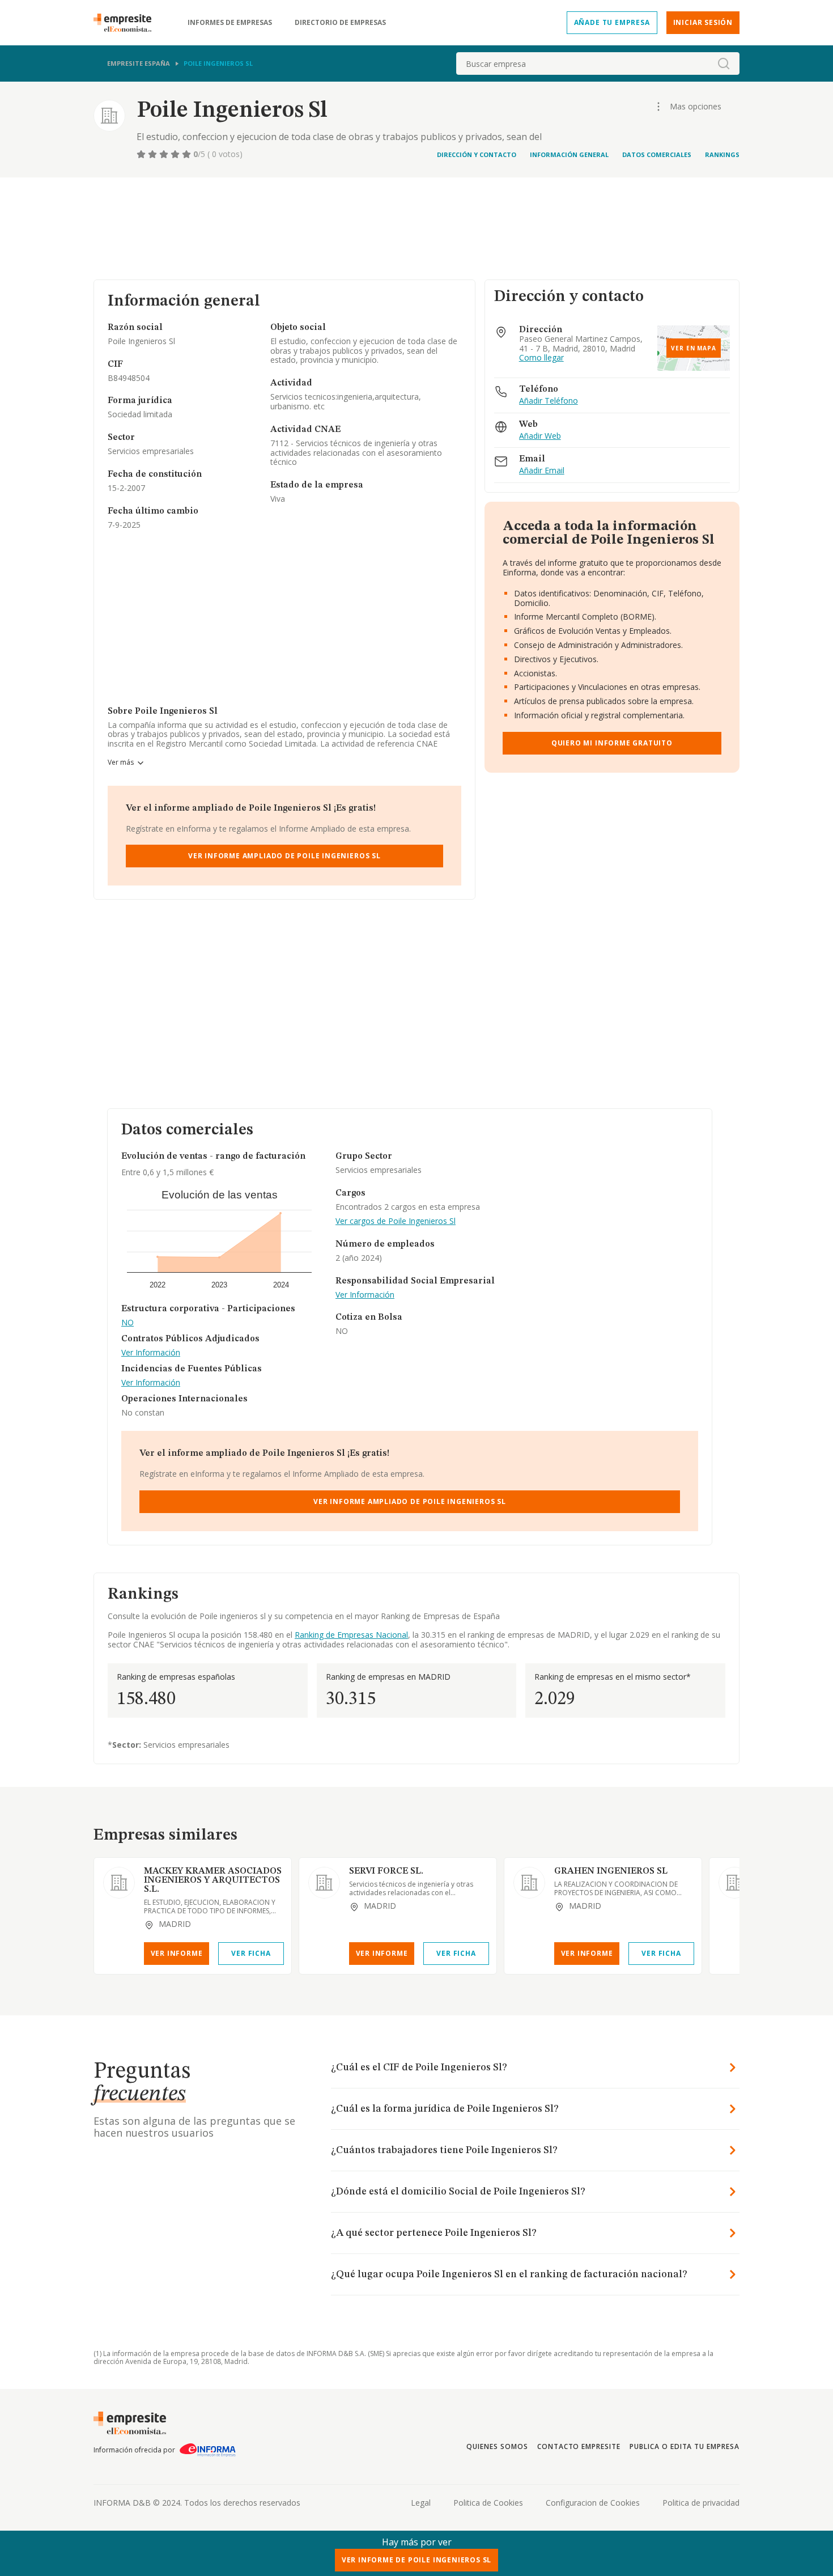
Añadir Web (540, 436)
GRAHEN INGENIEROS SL (611, 1871)
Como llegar (541, 358)
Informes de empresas (230, 23)
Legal (421, 2503)
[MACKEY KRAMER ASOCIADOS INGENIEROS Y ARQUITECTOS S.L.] (119, 1883)
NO (127, 1323)
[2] (154, 154)
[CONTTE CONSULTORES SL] (734, 1883)
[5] (188, 154)
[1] (142, 154)
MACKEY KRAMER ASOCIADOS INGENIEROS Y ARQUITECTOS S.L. (213, 1880)
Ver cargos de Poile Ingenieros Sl (396, 1221)
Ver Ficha (251, 1953)
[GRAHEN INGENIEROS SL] (529, 1883)
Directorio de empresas (340, 23)
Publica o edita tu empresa (685, 2446)
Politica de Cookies (488, 2503)
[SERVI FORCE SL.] (324, 1883)
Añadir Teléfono (549, 401)
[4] (176, 154)
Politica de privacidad (701, 2503)
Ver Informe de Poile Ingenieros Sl (417, 2560)
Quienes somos (497, 2446)
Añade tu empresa (612, 22)
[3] (165, 154)
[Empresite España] (127, 23)
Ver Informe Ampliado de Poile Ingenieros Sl (284, 856)
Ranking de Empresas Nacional (351, 1635)
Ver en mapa (694, 348)
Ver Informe (177, 1953)
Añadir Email (542, 471)
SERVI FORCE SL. (386, 1871)
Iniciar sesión (703, 22)
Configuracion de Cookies (593, 2503)
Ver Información (151, 1353)
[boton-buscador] (724, 63)
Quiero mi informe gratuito (612, 743)
